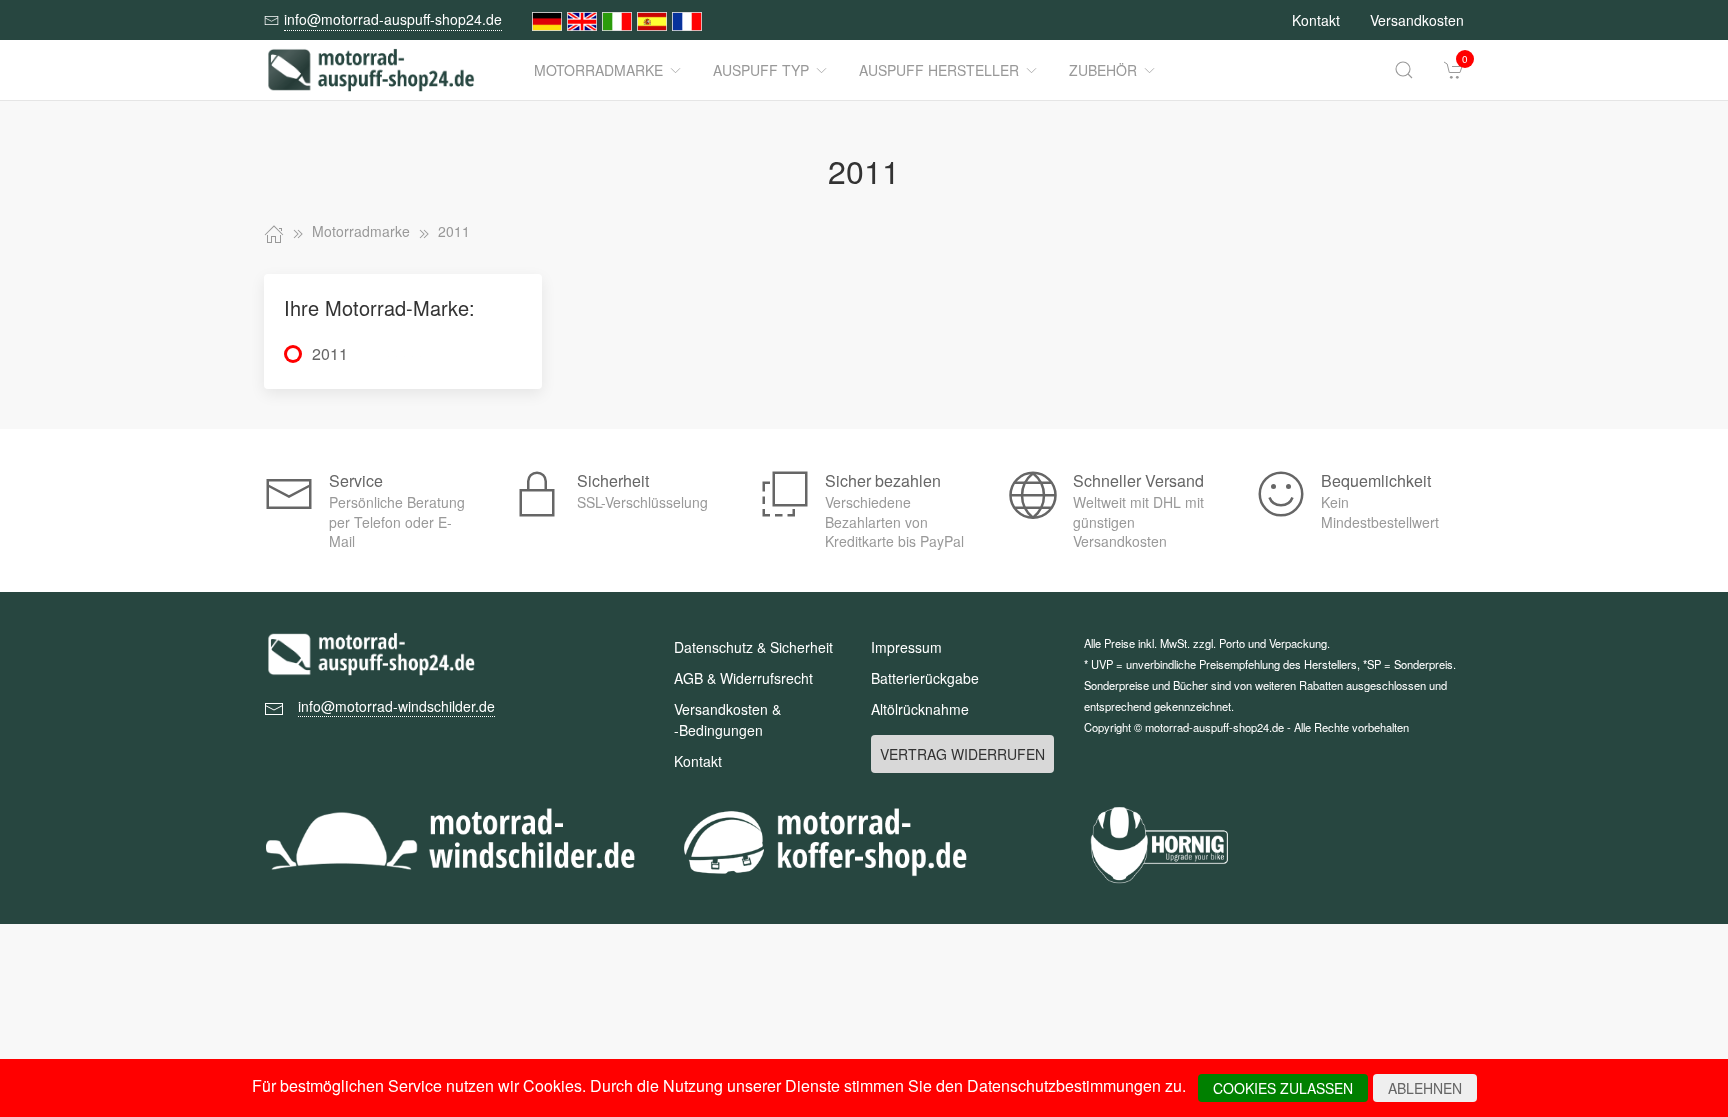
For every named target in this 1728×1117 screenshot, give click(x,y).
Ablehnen (1425, 1088)
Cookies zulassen (1283, 1088)
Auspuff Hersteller (939, 70)
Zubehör (1103, 70)
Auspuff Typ (761, 70)
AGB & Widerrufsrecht (743, 678)
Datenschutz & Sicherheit (753, 647)
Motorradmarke (598, 70)
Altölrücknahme (920, 709)
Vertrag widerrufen (962, 754)
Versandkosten (1417, 20)
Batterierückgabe (925, 678)
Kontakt (1316, 20)
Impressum (906, 647)
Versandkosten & (727, 719)
